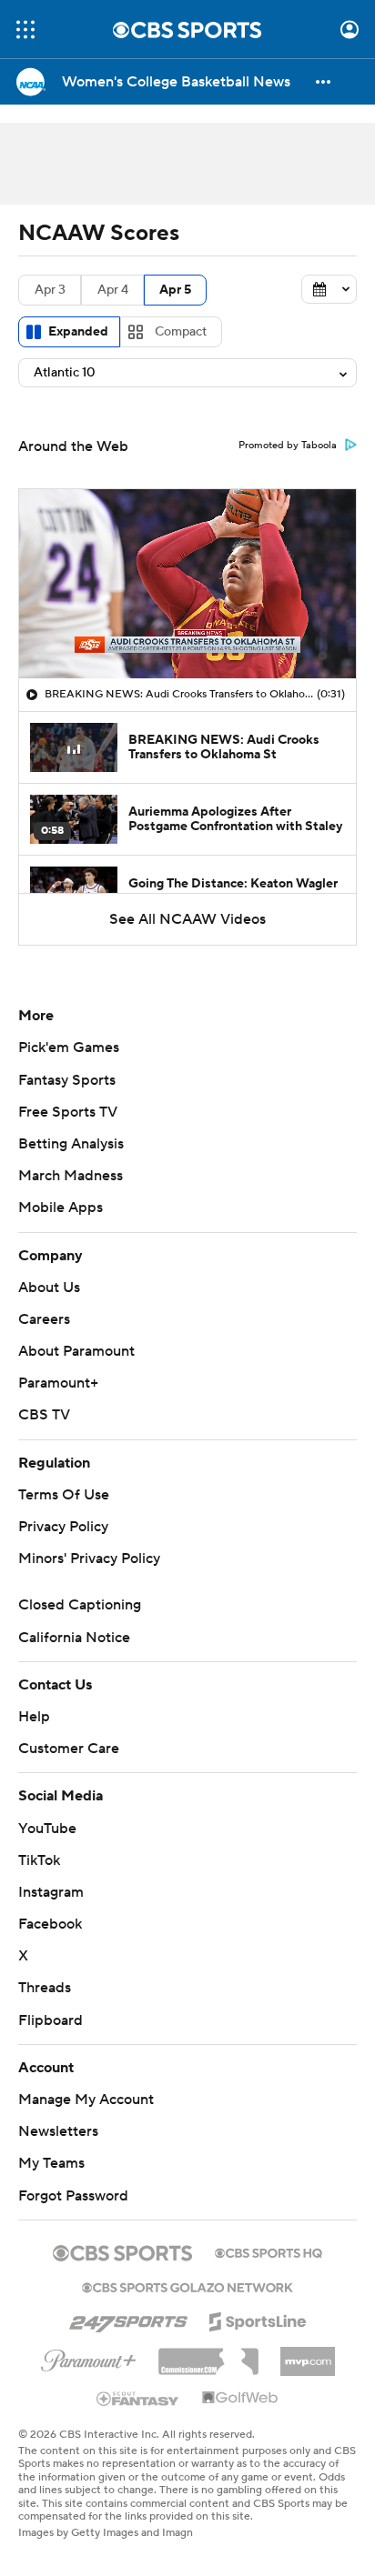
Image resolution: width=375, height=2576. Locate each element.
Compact (181, 332)
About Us (49, 1288)
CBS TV (44, 1415)
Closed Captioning (80, 1605)
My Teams (51, 2163)
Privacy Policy (63, 1527)
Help (34, 1717)
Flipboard (51, 2020)
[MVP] (308, 2354)
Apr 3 (50, 290)
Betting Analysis (71, 1144)
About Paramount (76, 1351)
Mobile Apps (61, 1208)
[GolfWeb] (240, 2399)
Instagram (51, 1892)
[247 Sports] (128, 2319)
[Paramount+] (89, 2357)
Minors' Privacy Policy (89, 1559)
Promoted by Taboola (288, 446)
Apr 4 (113, 290)
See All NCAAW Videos (187, 919)
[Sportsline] (258, 2319)
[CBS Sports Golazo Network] (187, 2286)
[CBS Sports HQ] (269, 2251)
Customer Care (69, 1749)
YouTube (47, 1829)
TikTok (39, 1860)
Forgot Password (73, 2196)
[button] (25, 30)
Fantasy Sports (67, 1080)
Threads (45, 1988)
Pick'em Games (69, 1047)
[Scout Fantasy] (138, 2398)
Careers (44, 1319)
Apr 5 (175, 290)
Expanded (78, 332)
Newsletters (58, 2131)
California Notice (74, 1638)
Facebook (50, 1924)
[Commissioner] (208, 2355)
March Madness (71, 1176)
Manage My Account (86, 2100)
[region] (187, 584)
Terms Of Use (64, 1495)
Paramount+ (58, 1383)
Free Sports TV (68, 1112)
